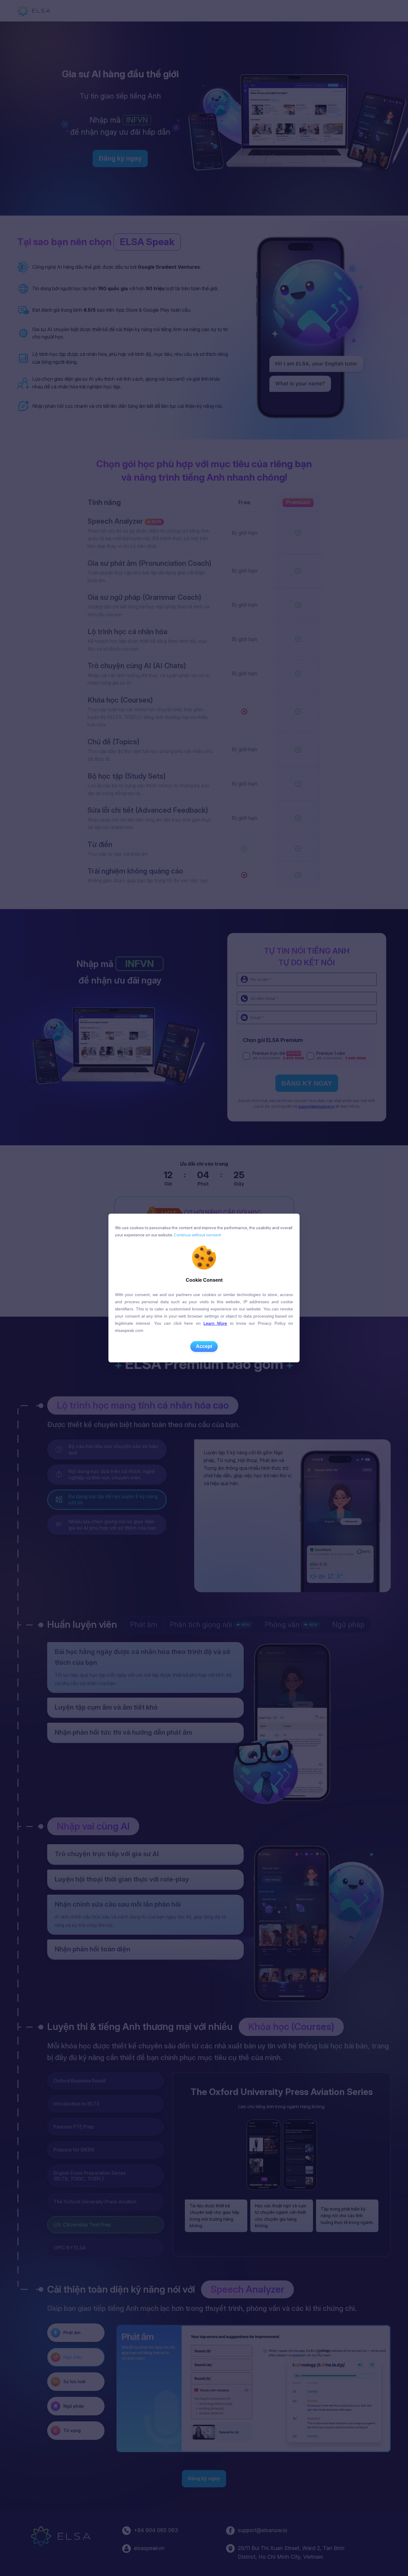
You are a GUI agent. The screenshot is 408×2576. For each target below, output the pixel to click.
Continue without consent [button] (197, 1235)
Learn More (215, 1323)
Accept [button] (204, 1346)
